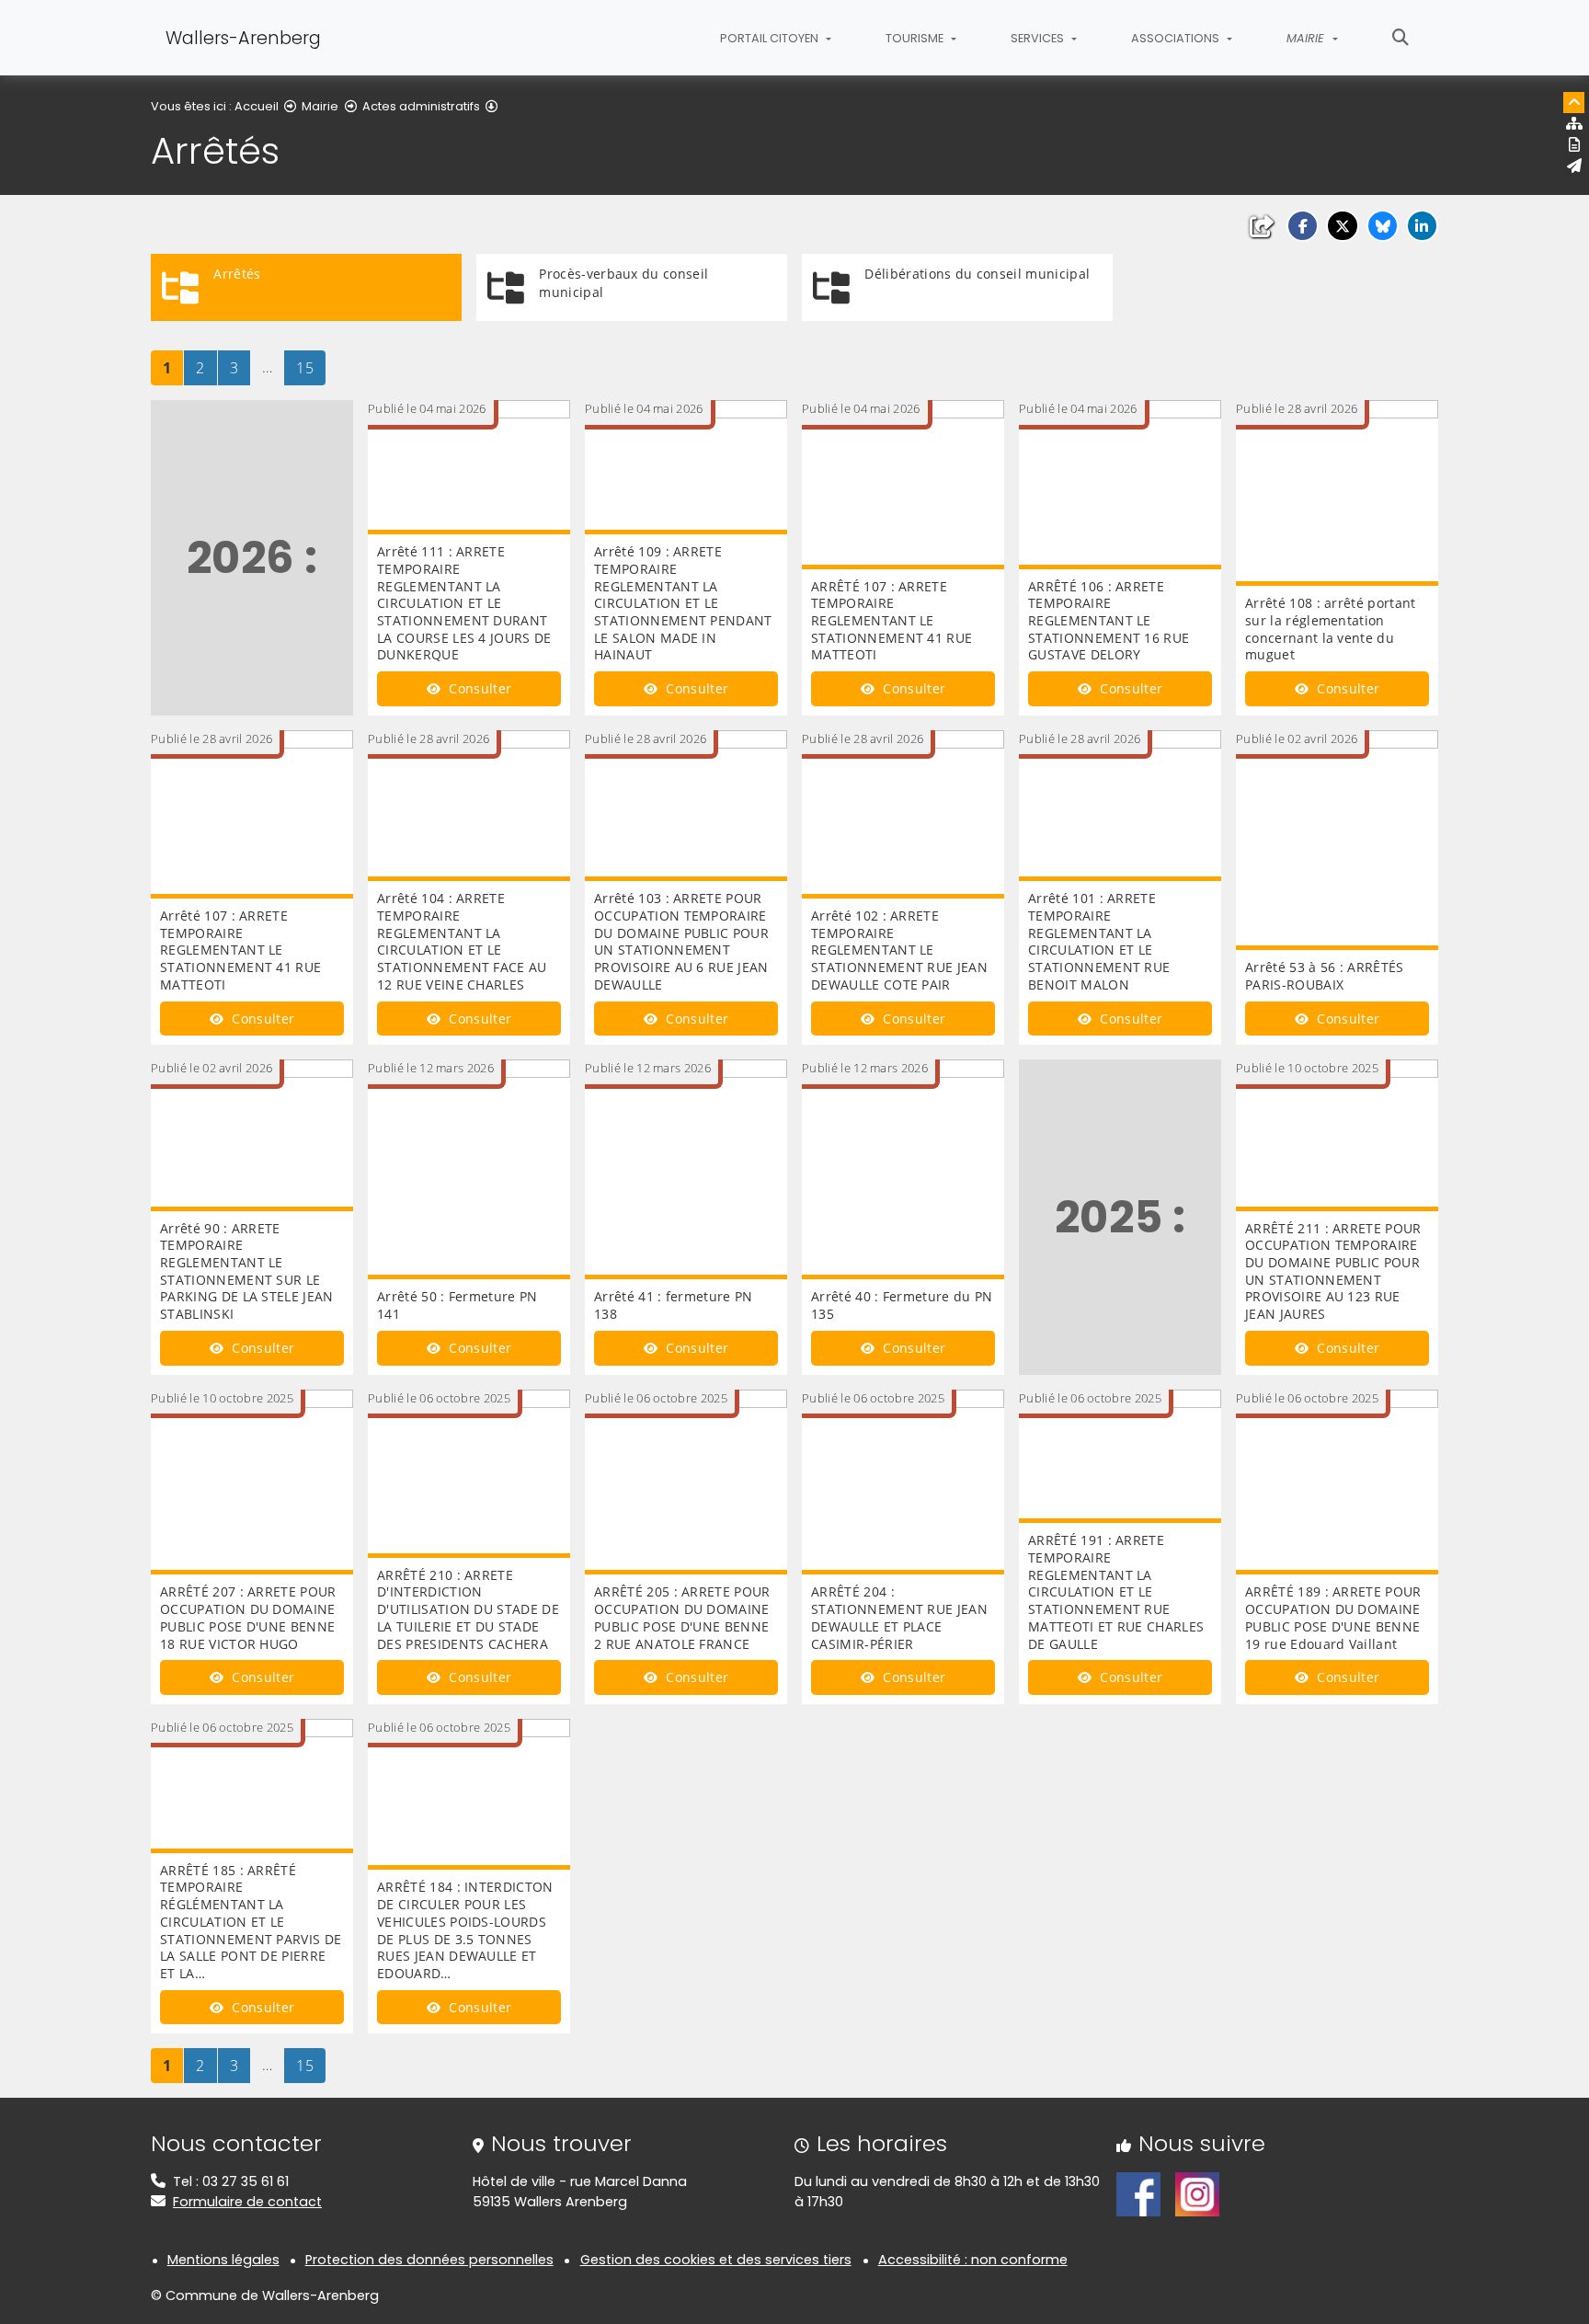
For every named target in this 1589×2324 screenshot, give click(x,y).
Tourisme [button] (916, 38)
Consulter (478, 688)
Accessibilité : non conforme (973, 2260)
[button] (1303, 226)
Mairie (320, 106)
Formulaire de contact (247, 2202)
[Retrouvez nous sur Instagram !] (1197, 2193)
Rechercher (1400, 38)
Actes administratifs (421, 106)
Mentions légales (223, 2260)
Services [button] (1039, 38)
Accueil (257, 106)
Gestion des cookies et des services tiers (716, 2260)
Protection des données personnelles (429, 2260)
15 (310, 367)
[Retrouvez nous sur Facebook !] (1138, 2193)
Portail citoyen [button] (771, 38)
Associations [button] (1177, 38)
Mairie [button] (1307, 38)
